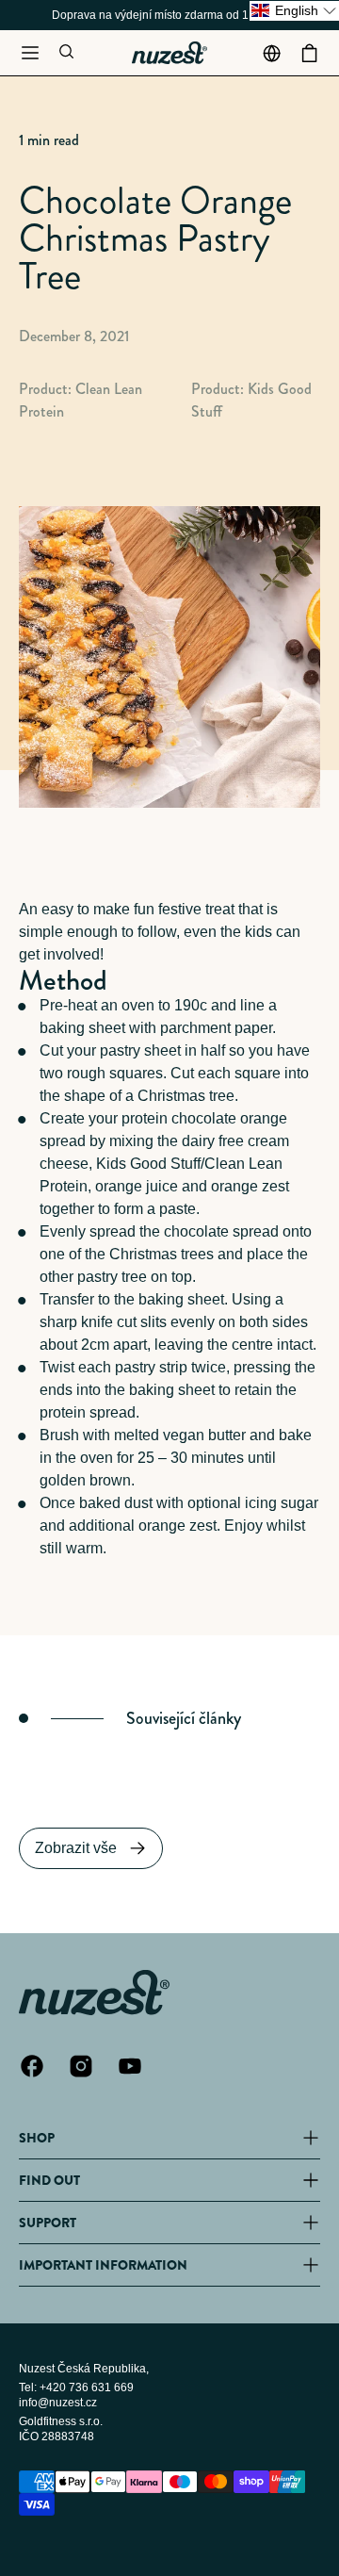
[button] (30, 53)
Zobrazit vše (76, 1848)
